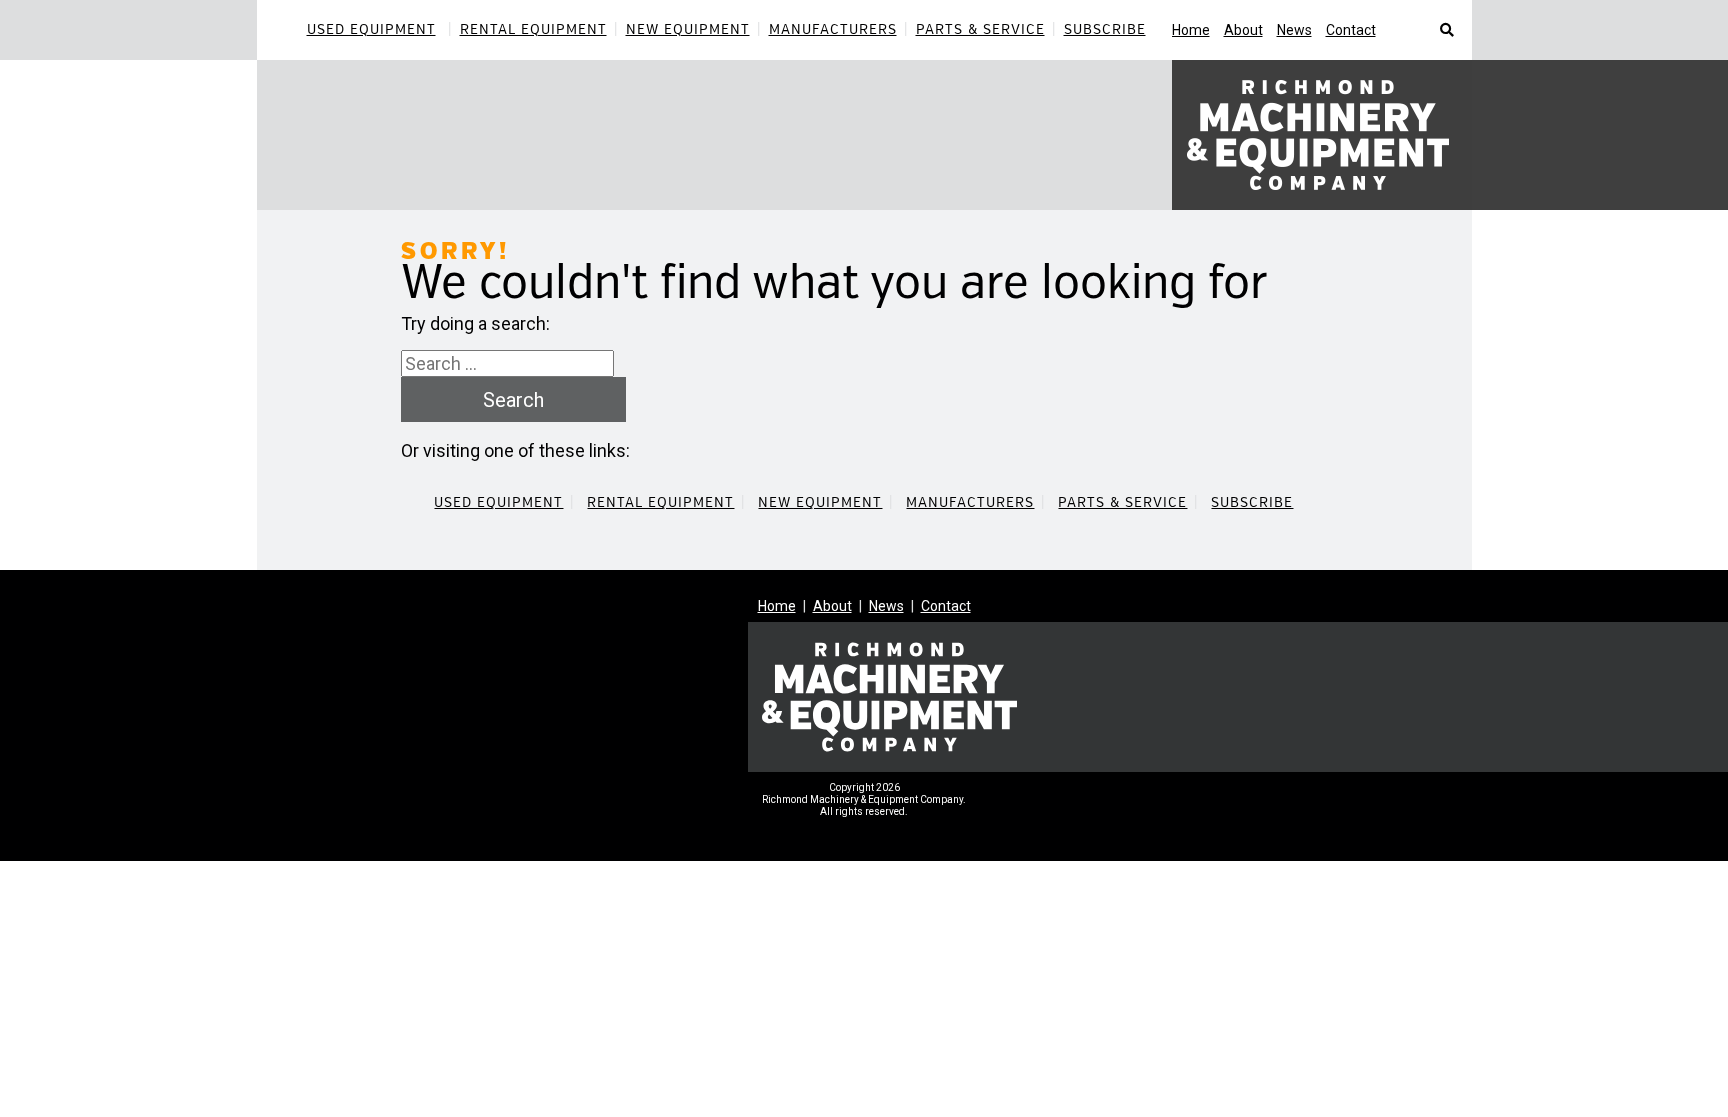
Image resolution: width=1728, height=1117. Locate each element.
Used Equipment (371, 29)
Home (1191, 30)
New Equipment (688, 29)
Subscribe (1105, 29)
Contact (1351, 30)
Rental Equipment (533, 29)
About (1243, 30)
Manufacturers (833, 29)
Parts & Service (980, 29)
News (1294, 30)
